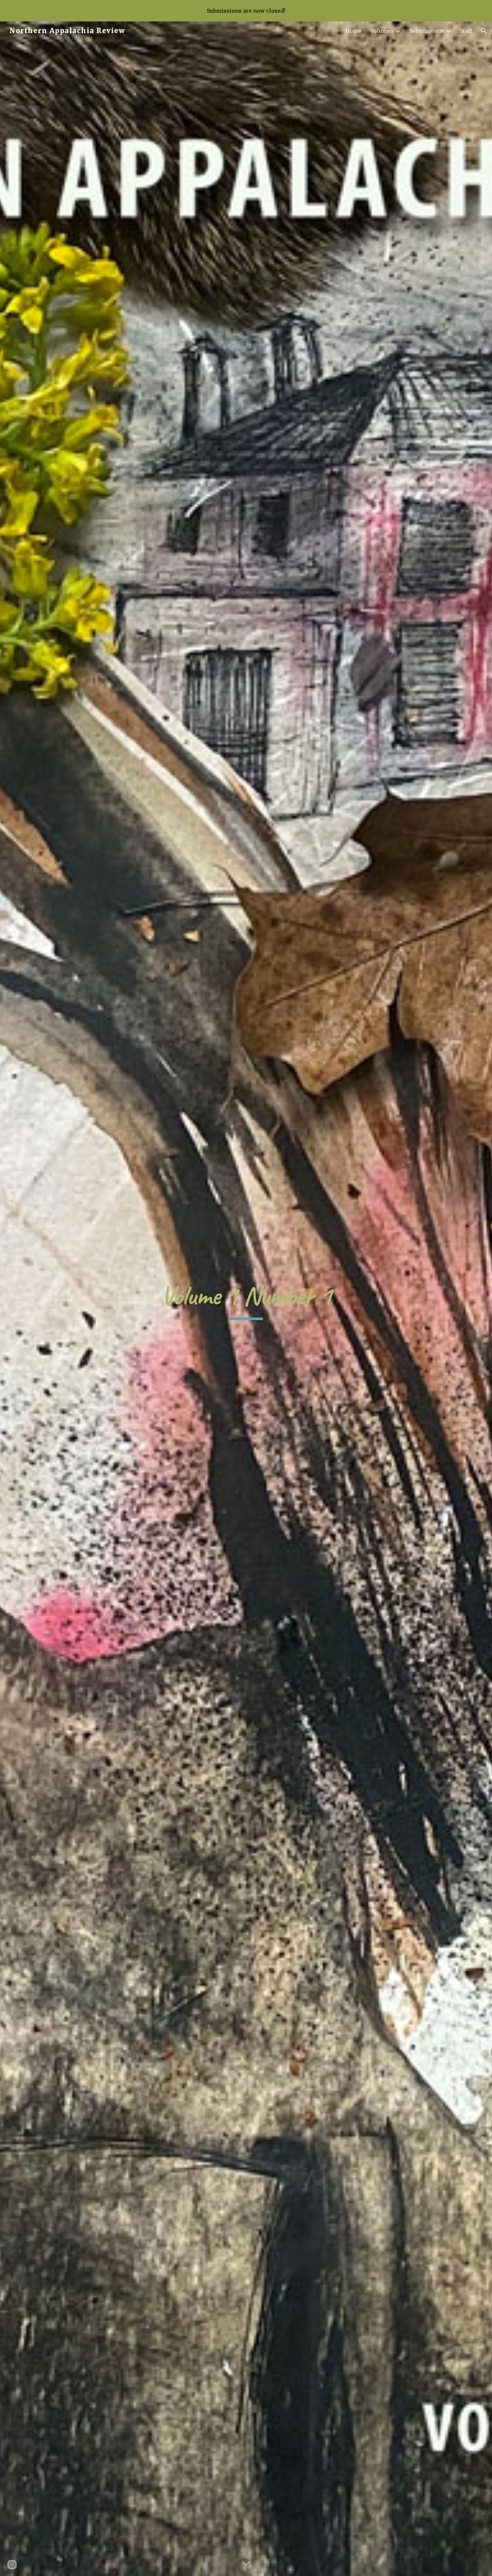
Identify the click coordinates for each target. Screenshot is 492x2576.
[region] (246, 11)
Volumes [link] (382, 31)
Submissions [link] (427, 31)
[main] (246, 1299)
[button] (484, 31)
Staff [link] (466, 31)
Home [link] (353, 31)
